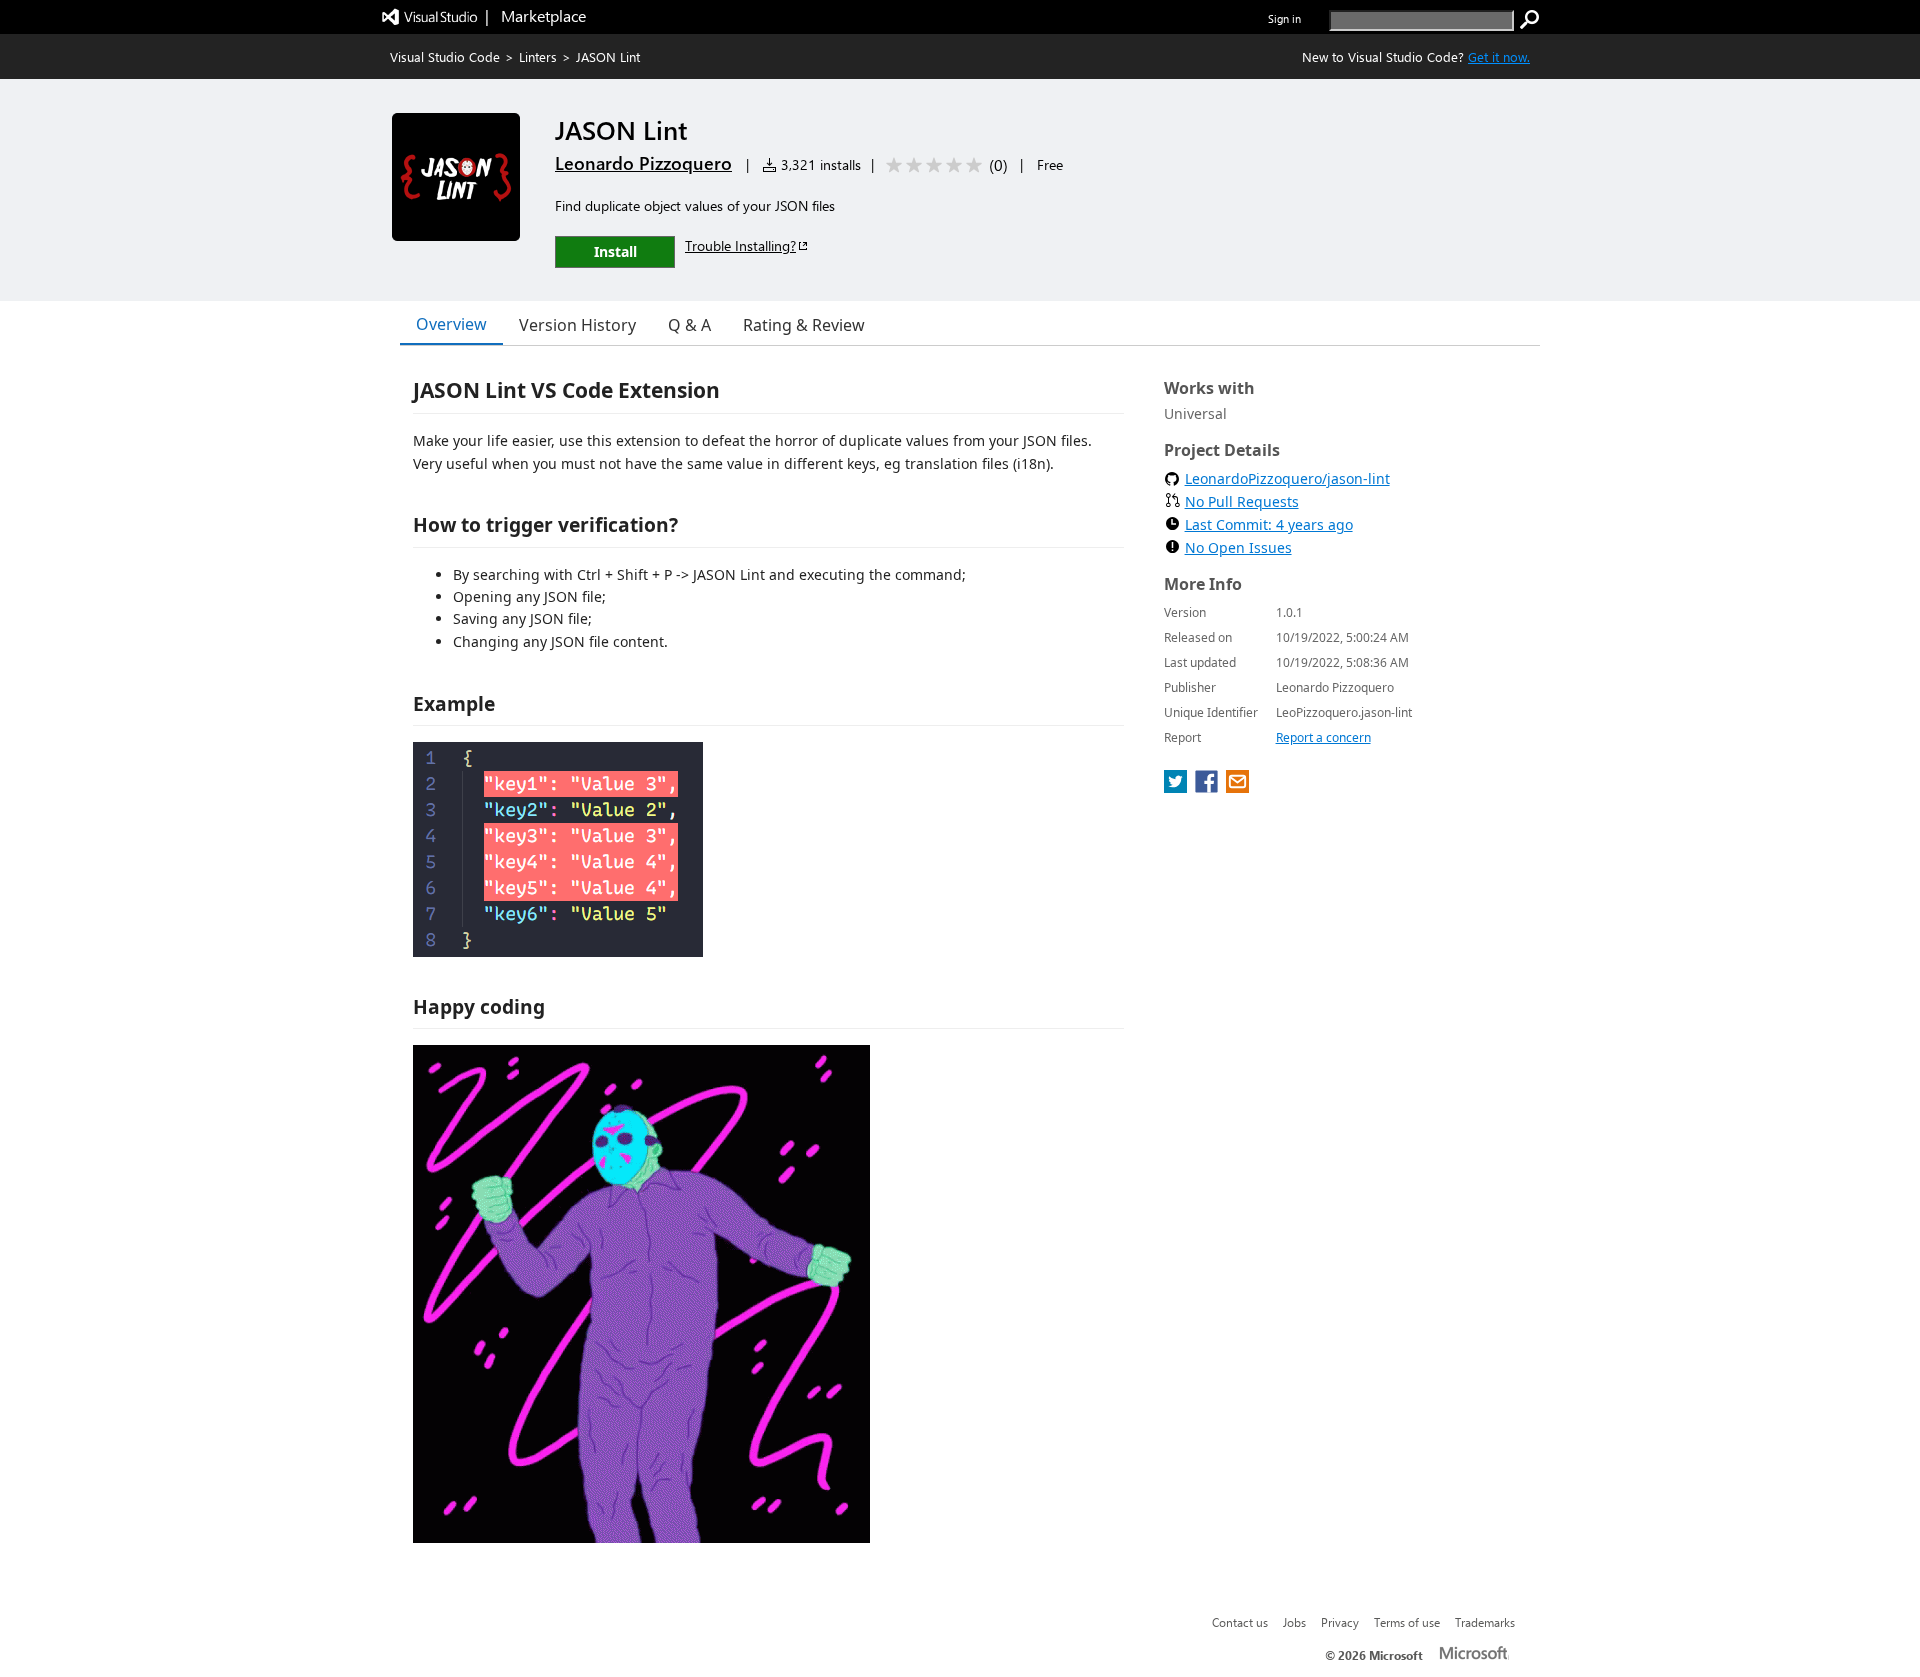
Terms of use (1407, 1622)
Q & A (689, 325)
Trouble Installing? (740, 245)
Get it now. (1499, 56)
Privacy (1340, 1622)
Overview (451, 324)
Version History (577, 325)
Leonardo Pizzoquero (643, 163)
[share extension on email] (1237, 787)
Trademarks (1485, 1622)
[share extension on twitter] (1177, 787)
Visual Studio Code (445, 56)
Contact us (1240, 1622)
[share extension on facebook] (1208, 787)
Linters (538, 56)
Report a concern (1323, 737)
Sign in (1284, 18)
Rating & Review (804, 325)
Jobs (1294, 1622)
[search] (1530, 20)
